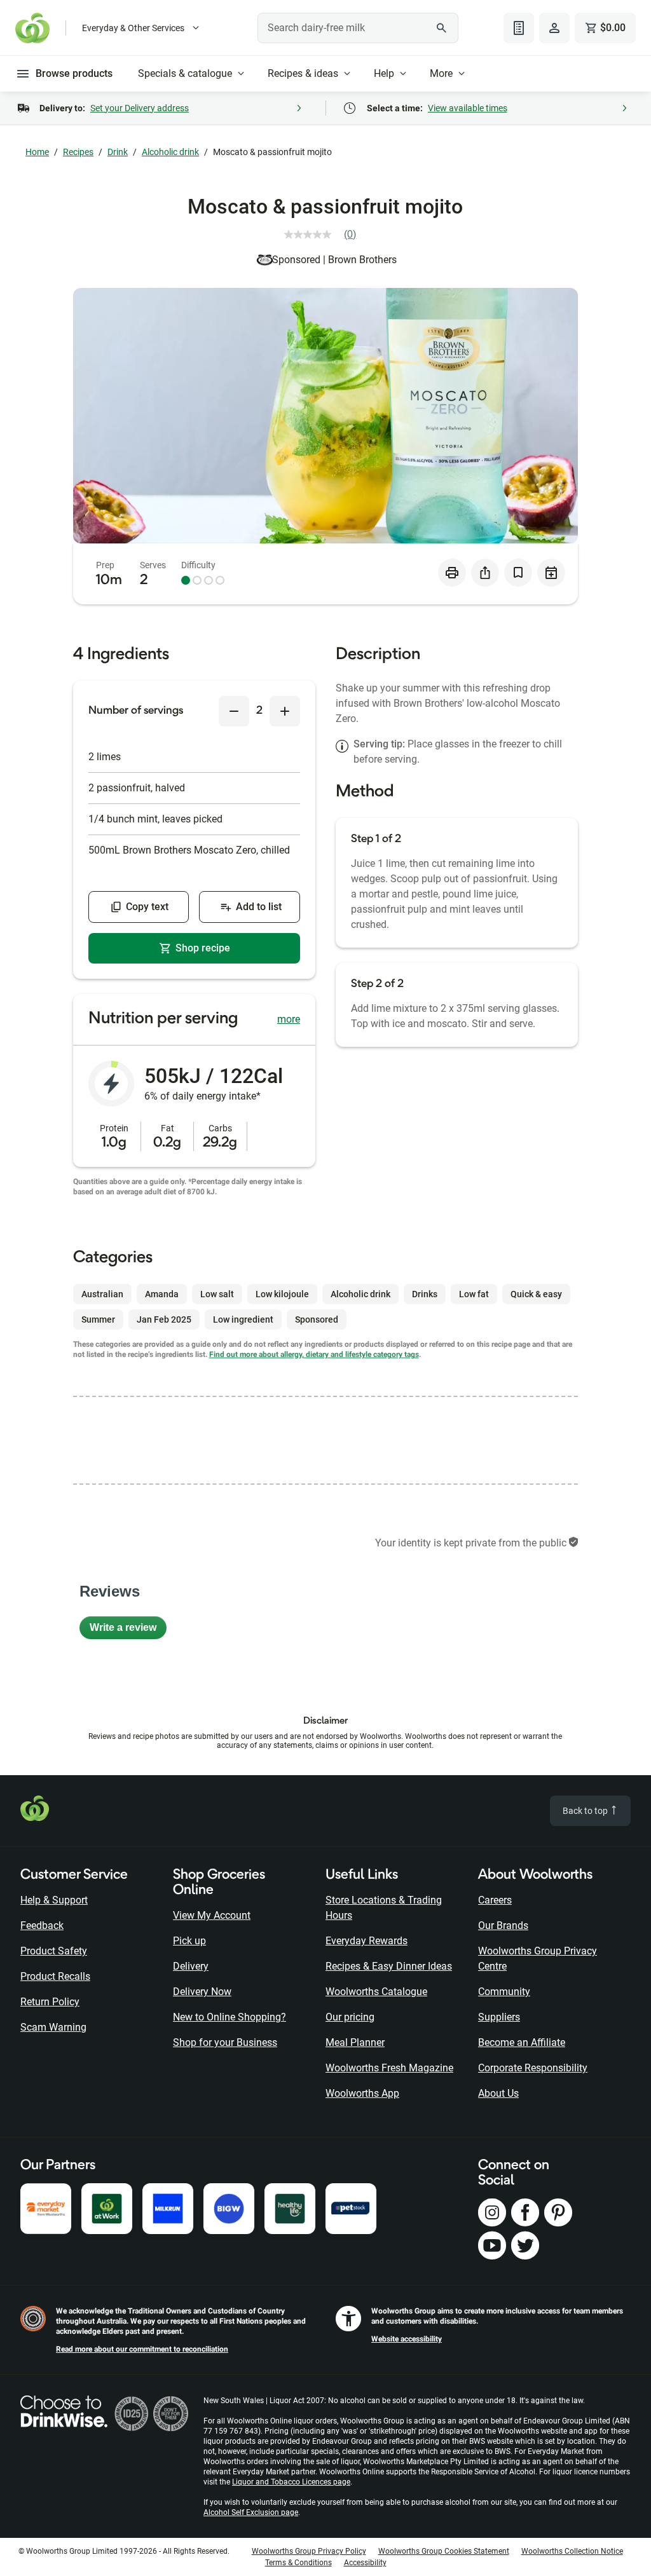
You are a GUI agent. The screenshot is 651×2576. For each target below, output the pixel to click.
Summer (98, 1319)
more (289, 1019)
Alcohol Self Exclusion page (251, 2512)
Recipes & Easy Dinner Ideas (389, 1966)
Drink (118, 152)
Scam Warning (53, 2027)
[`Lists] (519, 28)
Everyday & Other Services (133, 28)
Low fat (474, 1294)
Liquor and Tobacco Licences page (291, 2482)
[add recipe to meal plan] (551, 573)
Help (384, 73)
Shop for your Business (225, 2042)
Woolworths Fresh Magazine (389, 2068)
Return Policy (50, 2002)
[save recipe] (518, 573)
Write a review (128, 1631)
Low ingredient (243, 1319)
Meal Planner (355, 2042)
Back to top (586, 1811)
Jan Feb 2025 (164, 1319)
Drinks (425, 1294)
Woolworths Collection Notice (572, 2551)
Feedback (42, 1925)
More (441, 73)
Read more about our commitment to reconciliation (142, 2349)
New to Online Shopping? (230, 2017)
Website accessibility (407, 2339)
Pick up (189, 1941)
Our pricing (350, 2017)
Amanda (162, 1294)
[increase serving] (285, 711)
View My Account (212, 1915)
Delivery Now (202, 1992)
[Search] (442, 28)
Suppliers (499, 2017)
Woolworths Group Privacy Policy (309, 2551)
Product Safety (54, 1951)
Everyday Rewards (367, 1941)
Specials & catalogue (185, 73)
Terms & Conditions (298, 2563)
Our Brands (503, 1925)
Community (504, 1992)
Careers (495, 1900)
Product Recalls (55, 1976)
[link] (325, 235)
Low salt (217, 1294)
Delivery (191, 1966)
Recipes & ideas (303, 73)
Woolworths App (362, 2093)
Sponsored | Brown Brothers (334, 260)
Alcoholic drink (170, 152)
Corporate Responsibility (533, 2068)
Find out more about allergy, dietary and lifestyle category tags (314, 1354)
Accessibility (365, 2563)
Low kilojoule (282, 1294)
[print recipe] (452, 573)
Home (37, 152)
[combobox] (358, 28)
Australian (102, 1294)
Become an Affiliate (522, 2042)
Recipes (78, 152)
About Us (498, 2093)
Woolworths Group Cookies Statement (444, 2551)
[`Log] (554, 28)
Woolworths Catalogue (376, 1992)
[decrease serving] (234, 711)
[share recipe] (485, 573)
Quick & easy (536, 1294)
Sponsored (317, 1319)
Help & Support (54, 1900)
